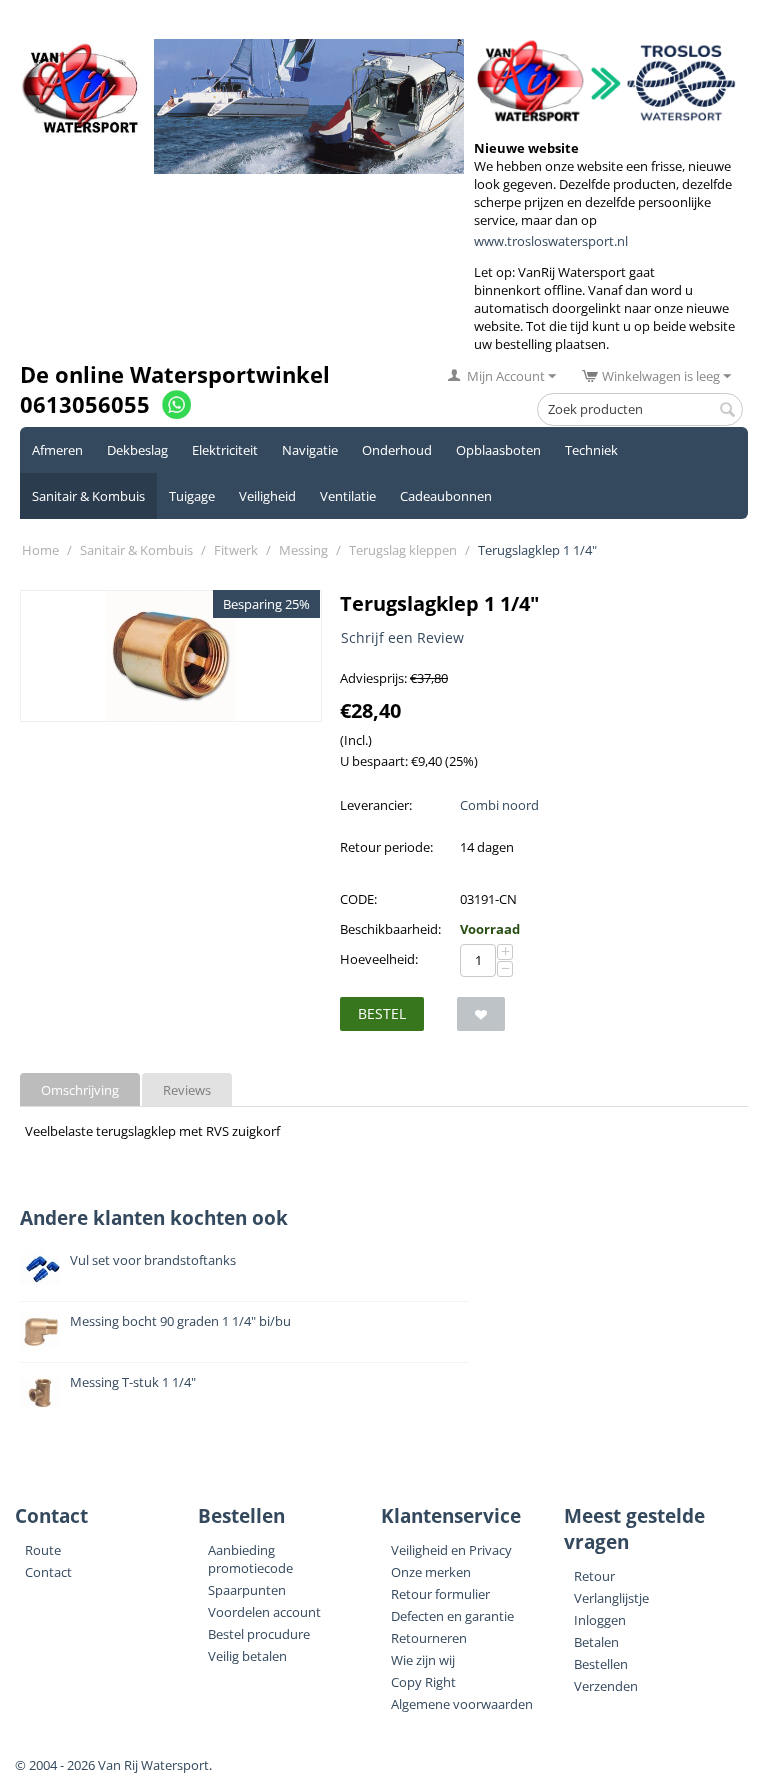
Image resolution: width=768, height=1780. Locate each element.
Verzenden (606, 1686)
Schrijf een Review (402, 637)
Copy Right (423, 1682)
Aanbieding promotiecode (250, 1559)
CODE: (358, 899)
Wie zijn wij (423, 1660)
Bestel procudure (259, 1634)
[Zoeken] (728, 411)
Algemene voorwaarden (462, 1704)
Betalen (596, 1642)
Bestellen (601, 1664)
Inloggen (600, 1620)
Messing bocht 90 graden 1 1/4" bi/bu (180, 1321)
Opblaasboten (498, 450)
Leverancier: (376, 805)
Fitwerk (236, 550)
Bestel (382, 1013)
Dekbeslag (137, 450)
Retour (594, 1576)
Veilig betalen (247, 1656)
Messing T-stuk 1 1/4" (133, 1382)
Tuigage (192, 496)
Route (43, 1550)
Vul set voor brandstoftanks (153, 1260)
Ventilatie (348, 496)
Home (40, 550)
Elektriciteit (225, 450)
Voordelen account (264, 1612)
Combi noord (499, 805)
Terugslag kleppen (403, 550)
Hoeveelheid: (379, 959)
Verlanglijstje (611, 1598)
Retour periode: (386, 847)
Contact (48, 1572)
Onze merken (431, 1572)
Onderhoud (397, 450)
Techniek (591, 450)
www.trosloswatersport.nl (551, 241)
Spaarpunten (247, 1590)
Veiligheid (267, 496)
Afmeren (57, 450)
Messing (303, 550)
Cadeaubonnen (446, 496)
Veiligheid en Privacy (451, 1550)
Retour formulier (440, 1594)
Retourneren (429, 1638)
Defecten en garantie (452, 1616)
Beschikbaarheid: (390, 929)
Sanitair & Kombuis (88, 496)
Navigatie (310, 450)
